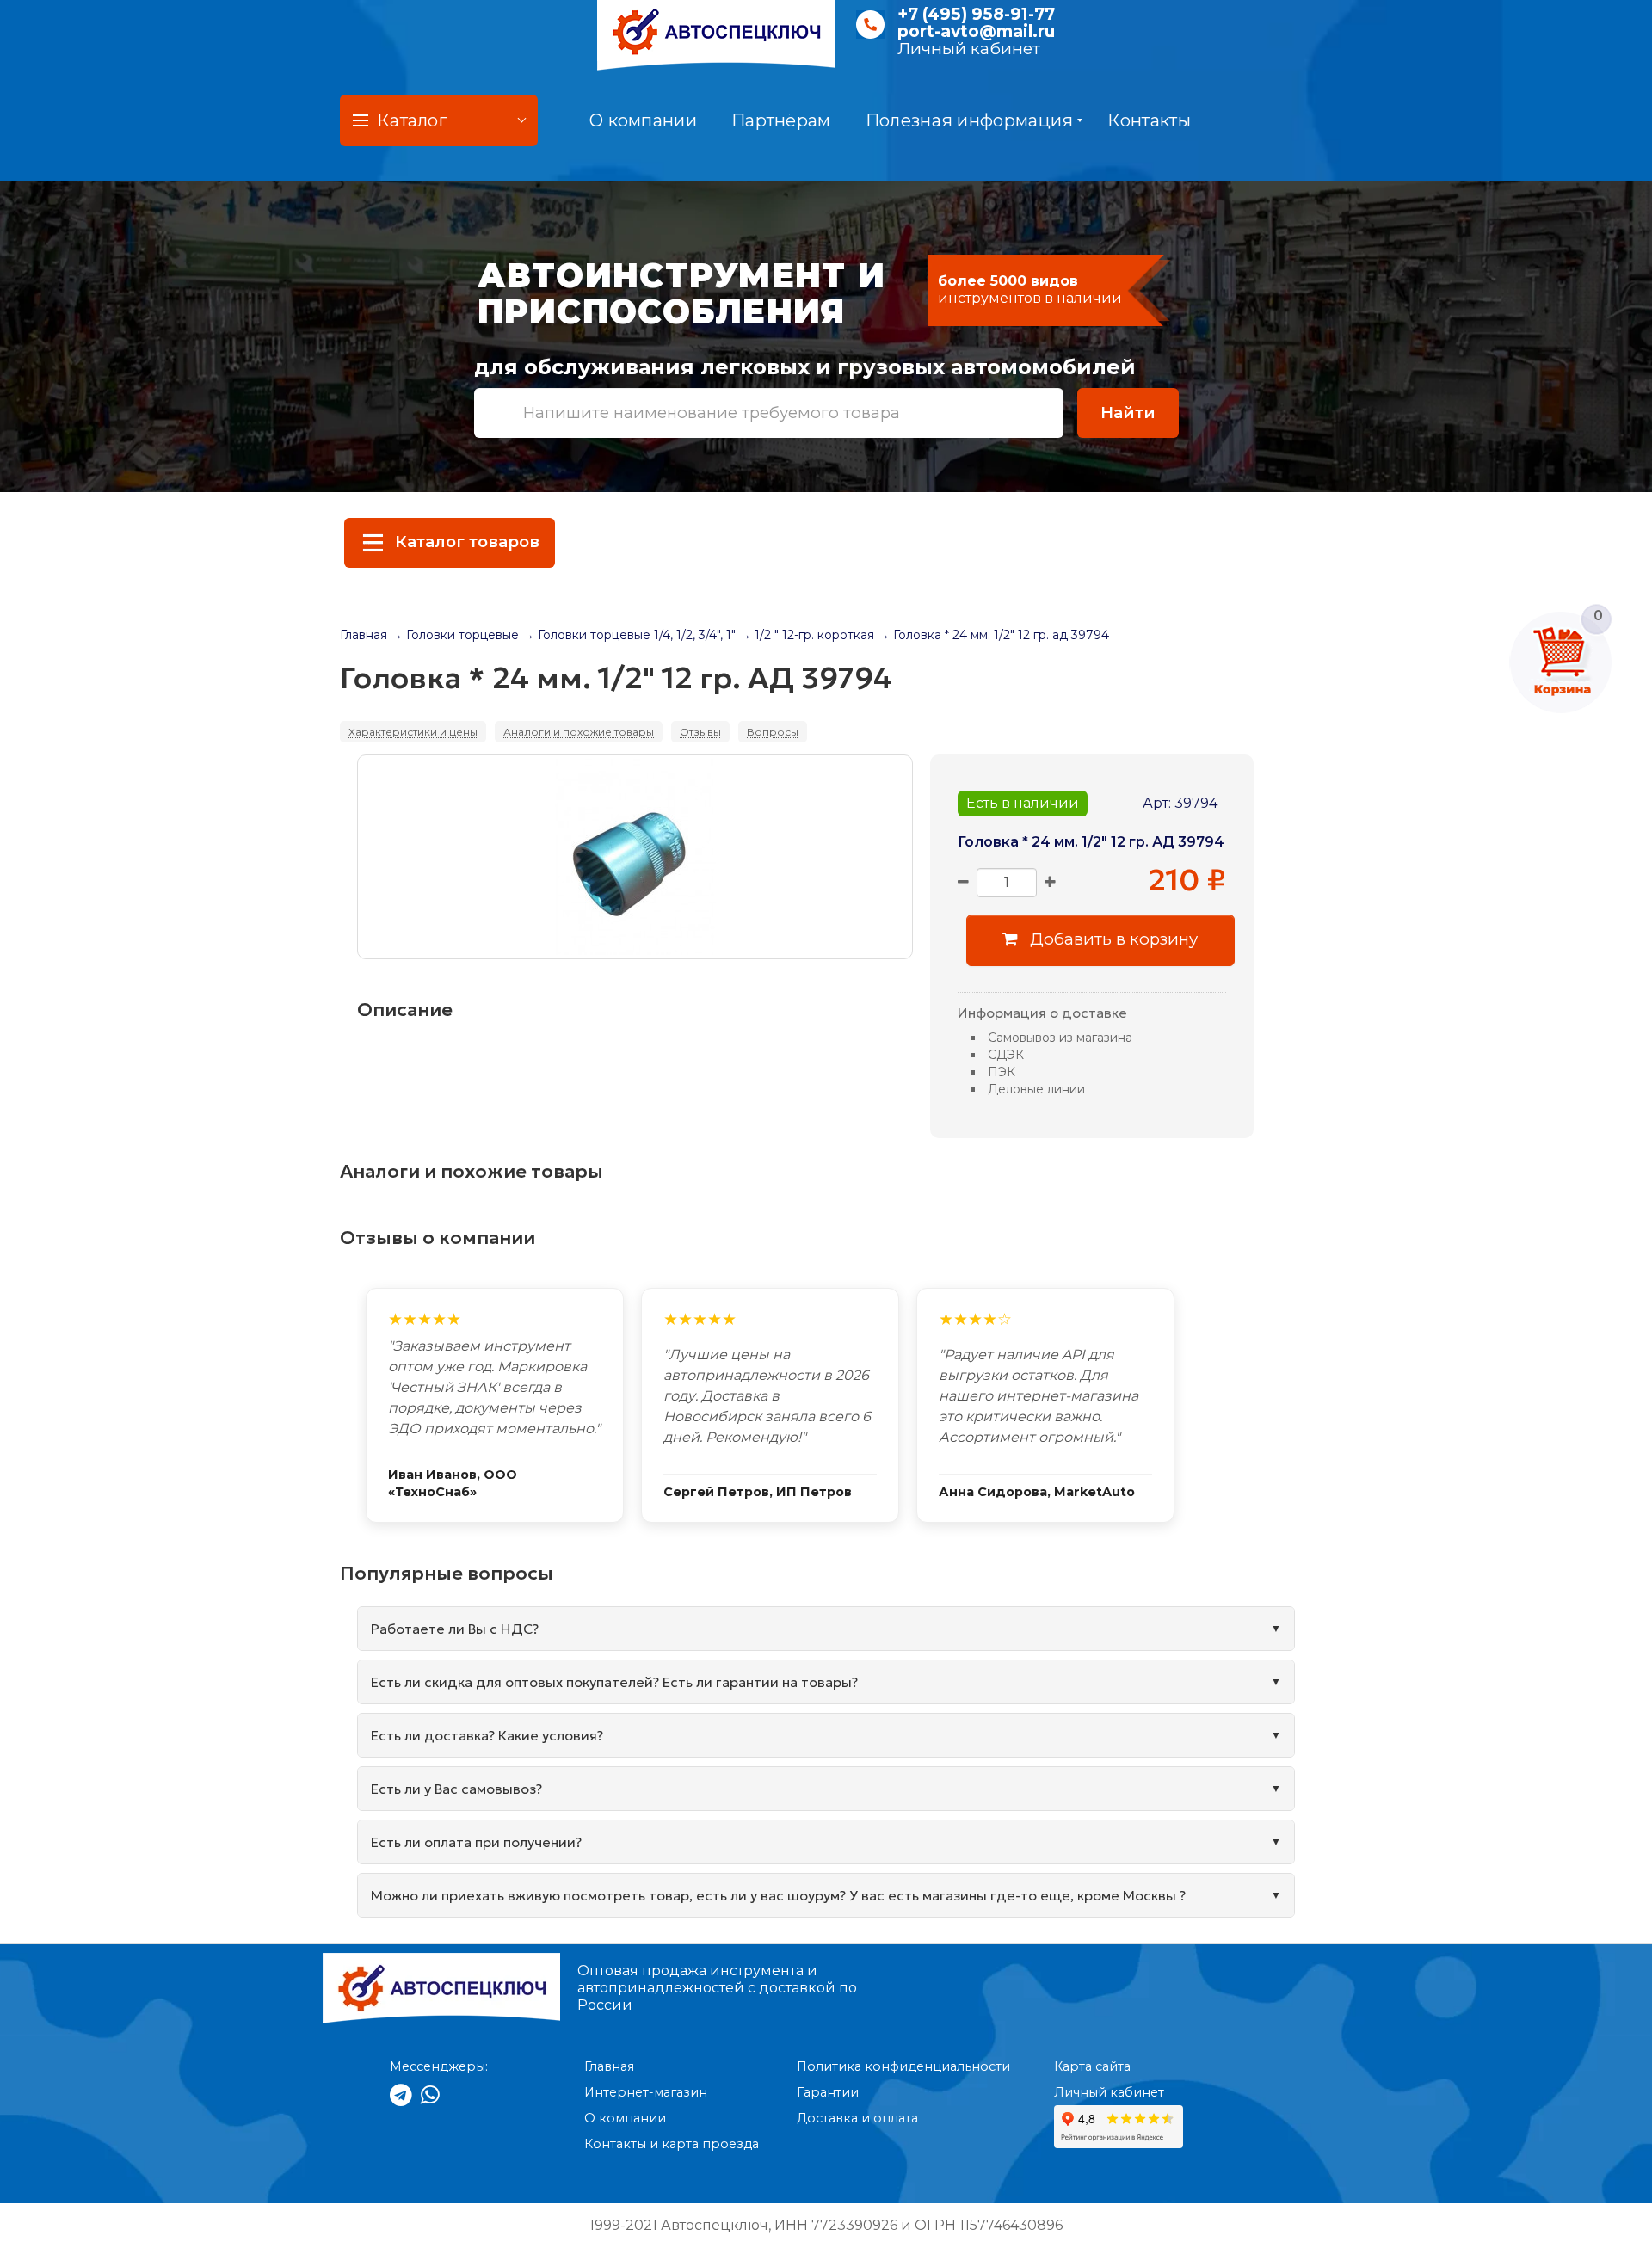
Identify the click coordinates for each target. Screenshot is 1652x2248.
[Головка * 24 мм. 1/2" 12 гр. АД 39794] (635, 857)
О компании (643, 120)
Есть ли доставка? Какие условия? (487, 1735)
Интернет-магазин (646, 2092)
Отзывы (700, 732)
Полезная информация (970, 120)
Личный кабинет (969, 49)
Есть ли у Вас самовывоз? (456, 1789)
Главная (364, 635)
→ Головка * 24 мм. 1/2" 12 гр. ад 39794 (993, 635)
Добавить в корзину (1112, 939)
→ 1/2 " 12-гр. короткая (807, 635)
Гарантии (828, 2092)
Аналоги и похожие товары (579, 732)
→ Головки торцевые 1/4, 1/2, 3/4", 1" (629, 635)
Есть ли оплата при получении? (476, 1842)
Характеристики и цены (413, 732)
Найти (1128, 413)
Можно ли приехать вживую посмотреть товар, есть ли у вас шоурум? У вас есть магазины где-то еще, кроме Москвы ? (778, 1895)
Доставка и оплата (857, 2118)
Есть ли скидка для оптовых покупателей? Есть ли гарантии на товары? (614, 1682)
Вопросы (773, 732)
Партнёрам (781, 120)
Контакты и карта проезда (672, 2144)
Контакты (1149, 120)
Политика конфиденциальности (903, 2066)
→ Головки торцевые (455, 635)
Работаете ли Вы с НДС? (455, 1629)
